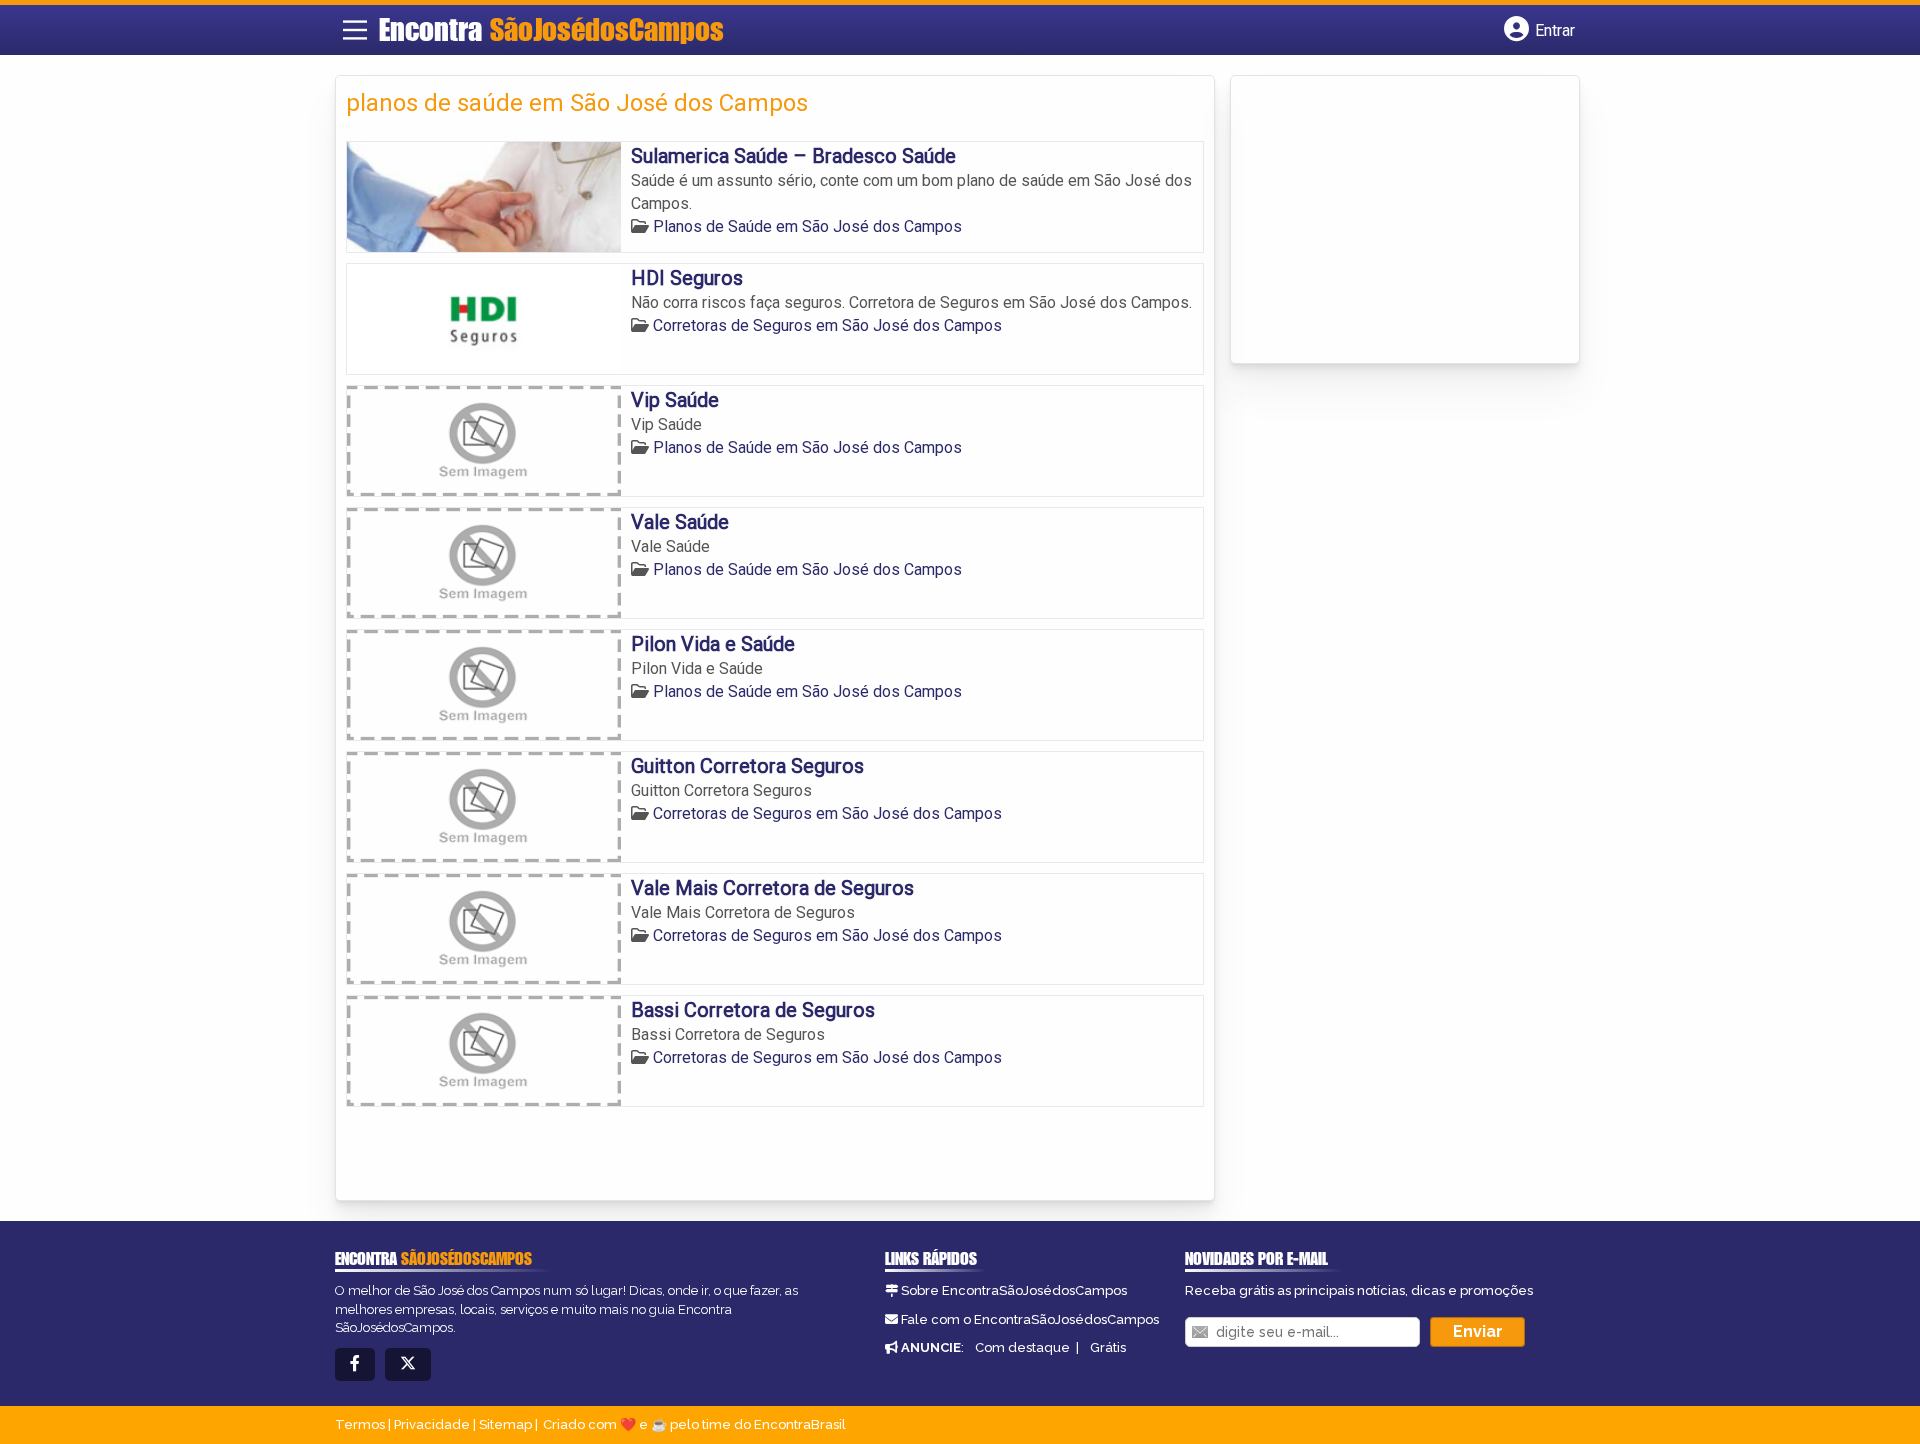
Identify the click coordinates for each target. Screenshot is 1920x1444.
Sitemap (505, 1424)
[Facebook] (355, 1364)
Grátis (1108, 1347)
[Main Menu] (355, 30)
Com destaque (1022, 1347)
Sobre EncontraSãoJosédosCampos (1014, 1290)
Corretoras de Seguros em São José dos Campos (827, 325)
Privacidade (432, 1424)
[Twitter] (408, 1364)
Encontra (551, 29)
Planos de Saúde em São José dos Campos (807, 226)
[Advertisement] (1391, 221)
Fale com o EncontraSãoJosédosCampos (1030, 1319)
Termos (360, 1424)
